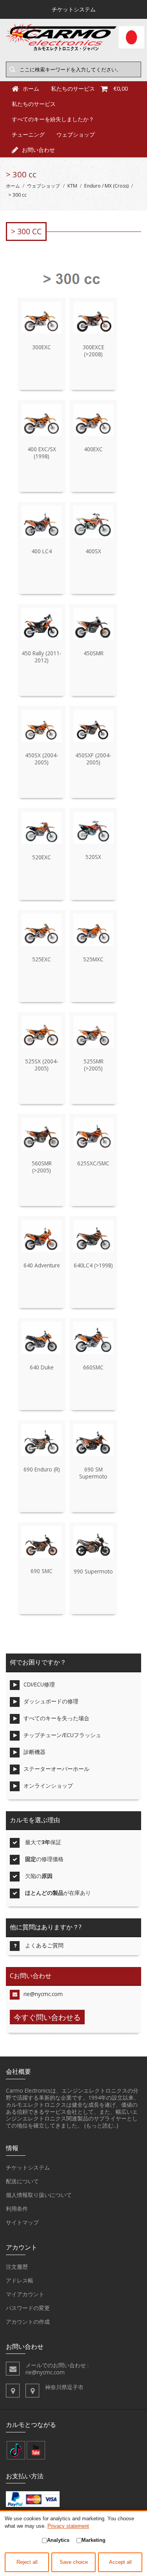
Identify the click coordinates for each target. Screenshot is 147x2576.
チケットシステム (28, 2167)
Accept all (120, 2562)
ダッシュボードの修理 (51, 1701)
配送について (22, 2181)
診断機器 (34, 1752)
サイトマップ (22, 2222)
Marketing (93, 2540)
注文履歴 (17, 2267)
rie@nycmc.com (43, 1994)
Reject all (27, 2562)
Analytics (58, 2540)
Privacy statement (68, 2526)
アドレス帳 (20, 2280)
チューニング (28, 134)
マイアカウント (25, 2294)
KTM (72, 186)
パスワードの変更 (28, 2308)
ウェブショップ (76, 134)
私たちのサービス (34, 104)
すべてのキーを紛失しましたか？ (53, 119)
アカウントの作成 (28, 2322)
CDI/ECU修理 (39, 1684)
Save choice (74, 2562)
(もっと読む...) (101, 2125)
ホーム (13, 186)
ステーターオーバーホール (56, 1769)
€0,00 (121, 88)
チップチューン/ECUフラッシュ (62, 1735)
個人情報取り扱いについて (39, 2195)
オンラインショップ (48, 1786)
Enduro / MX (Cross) (106, 186)
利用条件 (17, 2209)
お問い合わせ (38, 150)
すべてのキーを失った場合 (56, 1718)
